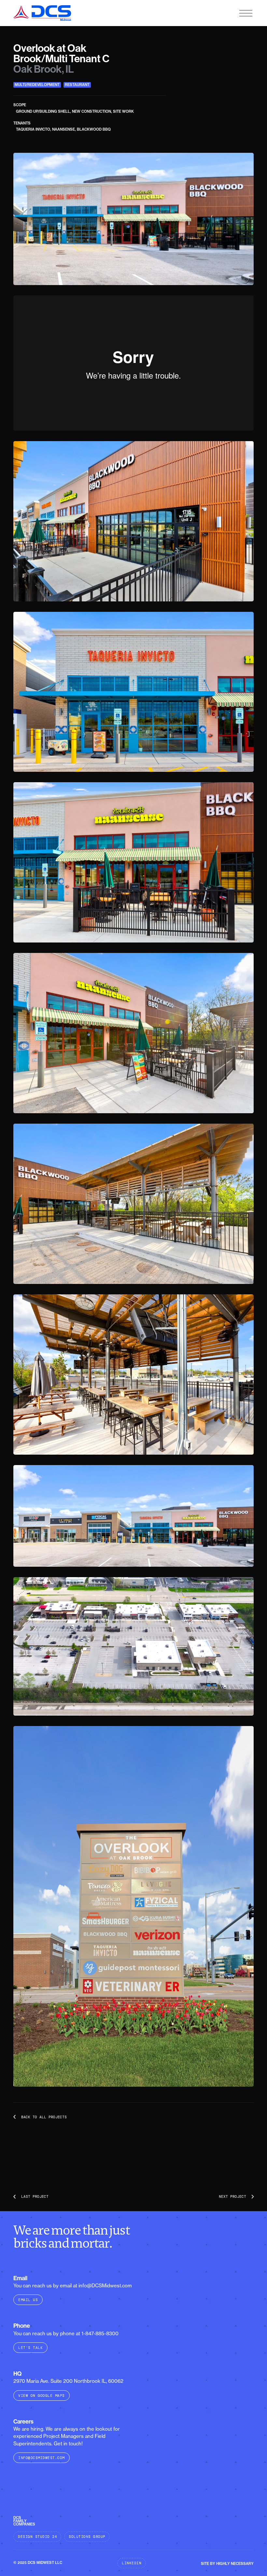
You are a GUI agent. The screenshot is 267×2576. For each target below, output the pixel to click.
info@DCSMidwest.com (42, 2458)
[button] (246, 13)
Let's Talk (30, 2348)
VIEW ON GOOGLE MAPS (42, 2396)
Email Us (28, 2300)
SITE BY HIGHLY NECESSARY (227, 2564)
